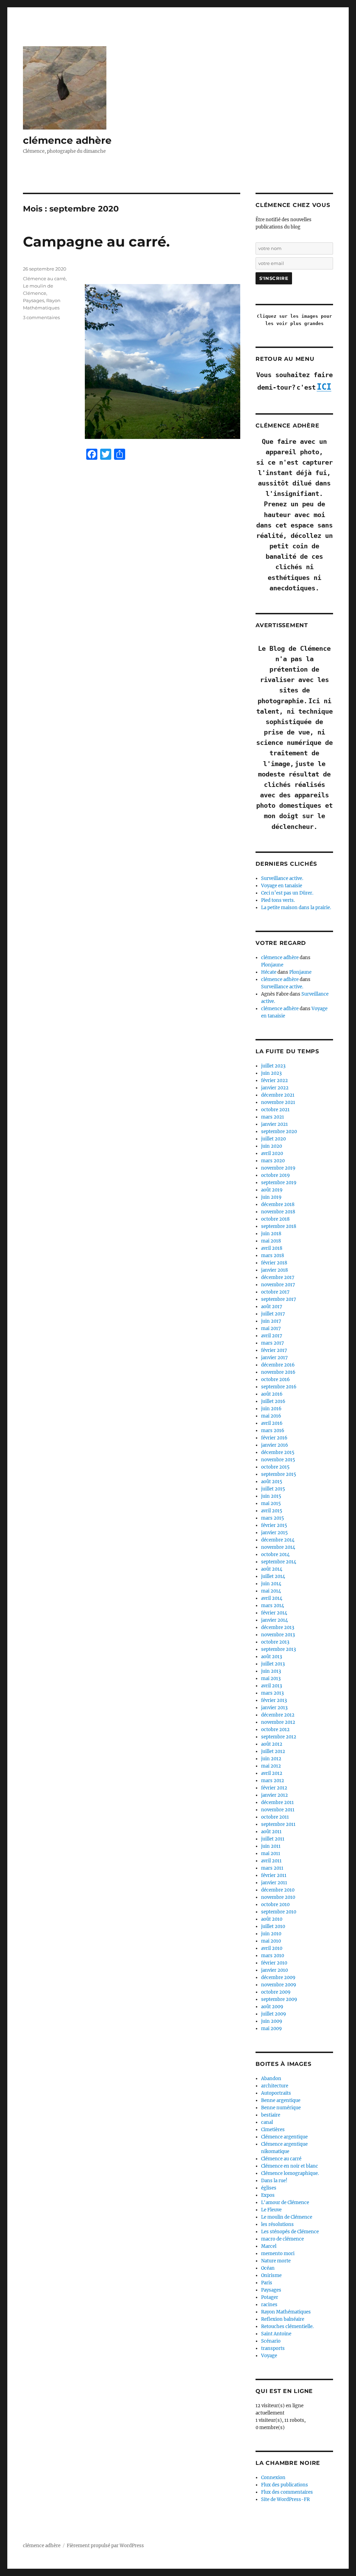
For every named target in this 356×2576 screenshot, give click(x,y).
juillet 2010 (273, 1926)
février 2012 (274, 1788)
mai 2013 (271, 1678)
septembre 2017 (279, 1299)
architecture (275, 2086)
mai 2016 (271, 1416)
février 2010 (274, 1963)
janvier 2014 (274, 1620)
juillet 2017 (273, 1314)
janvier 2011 (274, 1883)
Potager (270, 2297)
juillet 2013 (273, 1664)
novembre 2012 (278, 1722)
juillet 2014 (273, 1576)
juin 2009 (272, 2021)
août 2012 (272, 1744)
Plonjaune (272, 965)
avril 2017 (272, 1336)
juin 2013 (271, 1671)
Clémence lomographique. (290, 2173)
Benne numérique (281, 2108)
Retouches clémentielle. (287, 2326)
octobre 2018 (275, 1219)
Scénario (271, 2341)
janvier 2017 (274, 1358)
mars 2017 (273, 1343)
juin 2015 (271, 1496)
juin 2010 (271, 1934)
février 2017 (274, 1350)
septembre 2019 (279, 1183)
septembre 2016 (279, 1387)
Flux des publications (285, 2485)
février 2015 (274, 1525)
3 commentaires (41, 317)
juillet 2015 (273, 1489)
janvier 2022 (275, 1088)
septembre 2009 (279, 1999)
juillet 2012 (273, 1751)
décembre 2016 (278, 1365)
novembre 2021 (278, 1102)
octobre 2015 (275, 1467)
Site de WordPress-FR (285, 2499)
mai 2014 (271, 1591)
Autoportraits (276, 2093)
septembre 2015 (279, 1474)
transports (273, 2348)
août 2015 (272, 1482)
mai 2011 (271, 1854)
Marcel (269, 2246)
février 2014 (274, 1613)
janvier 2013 (274, 1708)
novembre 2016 (278, 1372)
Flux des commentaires (287, 2492)
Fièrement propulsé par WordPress (105, 2546)
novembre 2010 (278, 1897)
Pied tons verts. (278, 900)
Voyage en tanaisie (282, 886)
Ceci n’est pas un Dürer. (287, 893)
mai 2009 (272, 2029)
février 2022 (274, 1081)
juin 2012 (271, 1759)
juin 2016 (271, 1409)
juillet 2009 (274, 2014)
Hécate (269, 972)
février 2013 (274, 1700)
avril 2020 (272, 1153)
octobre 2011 (275, 1817)
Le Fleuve (271, 2210)
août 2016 (272, 1394)
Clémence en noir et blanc (290, 2166)
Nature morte (276, 2261)
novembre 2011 (278, 1810)
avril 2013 (272, 1686)
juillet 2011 (273, 1839)
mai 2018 (271, 1241)
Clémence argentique (284, 2137)
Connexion (273, 2478)
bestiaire (271, 2115)
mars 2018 (273, 1256)
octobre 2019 (276, 1175)
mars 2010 (273, 1956)
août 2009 (272, 2007)
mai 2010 (271, 1941)
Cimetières (273, 2130)
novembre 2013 (278, 1635)
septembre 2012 (279, 1737)
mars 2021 (273, 1117)
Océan (268, 2268)
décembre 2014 (278, 1540)
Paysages (34, 300)
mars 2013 (272, 1693)
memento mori (278, 2254)
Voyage (269, 2356)
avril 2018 (272, 1248)
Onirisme (271, 2275)
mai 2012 (271, 1766)
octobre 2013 (275, 1642)
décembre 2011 (277, 1802)
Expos (268, 2195)
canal (267, 2122)
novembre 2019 (278, 1168)
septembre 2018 (279, 1226)
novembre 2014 (278, 1547)
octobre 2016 (276, 1380)
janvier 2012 (274, 1795)
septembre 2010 (279, 1912)
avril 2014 (272, 1598)
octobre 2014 (275, 1555)
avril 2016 (272, 1423)
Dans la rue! (274, 2181)
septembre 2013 (278, 1649)
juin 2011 (271, 1846)
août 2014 (272, 1569)
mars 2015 (273, 1518)
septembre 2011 (278, 1824)
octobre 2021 (275, 1110)
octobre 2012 (275, 1730)
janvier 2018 (274, 1270)
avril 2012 (272, 1773)
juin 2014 (271, 1584)
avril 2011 (271, 1861)
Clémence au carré (44, 279)
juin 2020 (272, 1146)
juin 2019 (271, 1197)
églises (269, 2188)
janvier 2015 (274, 1533)
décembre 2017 (278, 1277)
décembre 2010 (278, 1890)
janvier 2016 (275, 1445)
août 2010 (272, 1919)
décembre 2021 (278, 1095)
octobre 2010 (275, 1905)
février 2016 (274, 1438)
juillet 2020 (273, 1139)
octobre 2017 (275, 1292)
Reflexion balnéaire (283, 2319)
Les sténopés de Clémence (290, 2232)
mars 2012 (273, 1781)
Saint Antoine (276, 2334)
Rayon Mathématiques (286, 2312)
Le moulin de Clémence (287, 2217)
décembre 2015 (278, 1452)
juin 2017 (271, 1321)
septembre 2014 (279, 1562)
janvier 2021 (274, 1124)
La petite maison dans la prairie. (296, 908)
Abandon (271, 2079)
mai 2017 (271, 1328)
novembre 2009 (279, 1985)
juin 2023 (271, 1073)
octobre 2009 (276, 1992)
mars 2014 (273, 1606)
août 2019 (272, 1190)
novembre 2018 (278, 1212)
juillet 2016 (273, 1401)
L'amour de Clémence (285, 2203)
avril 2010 (272, 1948)
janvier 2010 (274, 1970)
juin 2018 (271, 1234)
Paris (267, 2283)
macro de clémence (282, 2239)
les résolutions (277, 2224)
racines (269, 2305)
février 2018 (274, 1263)
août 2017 (272, 1307)
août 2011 (271, 1832)
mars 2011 (272, 1868)
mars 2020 (273, 1161)
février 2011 (274, 1875)
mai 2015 (271, 1503)
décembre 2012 (278, 1715)
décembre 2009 (278, 1977)
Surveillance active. (282, 878)
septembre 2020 (279, 1132)
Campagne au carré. (96, 242)
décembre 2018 (278, 1204)
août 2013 (272, 1657)
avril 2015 (272, 1511)
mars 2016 (273, 1431)
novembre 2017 (278, 1285)
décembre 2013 (278, 1627)
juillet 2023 (273, 1066)
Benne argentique (281, 2100)
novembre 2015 (278, 1460)
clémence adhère (67, 140)
